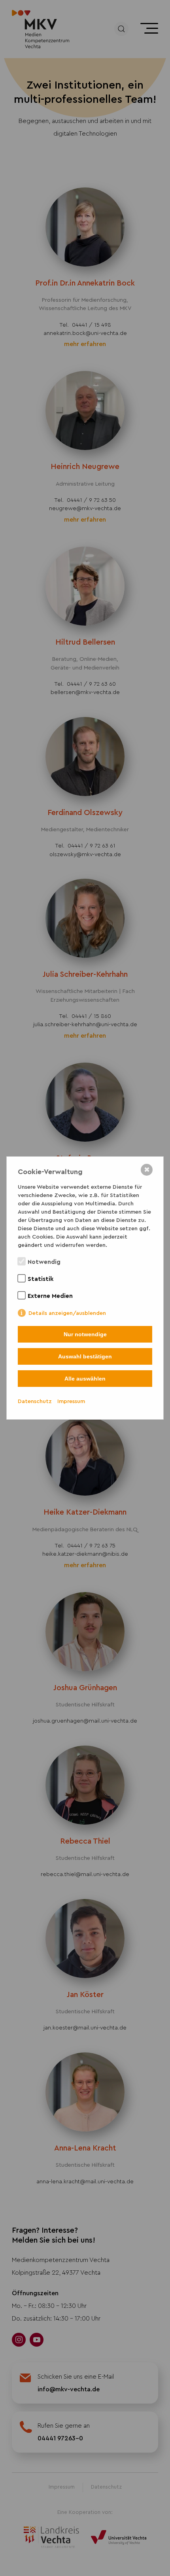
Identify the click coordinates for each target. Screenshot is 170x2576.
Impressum (71, 1401)
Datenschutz (35, 1401)
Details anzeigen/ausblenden (67, 1313)
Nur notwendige (85, 1334)
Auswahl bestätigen (85, 1356)
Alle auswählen (85, 1379)
